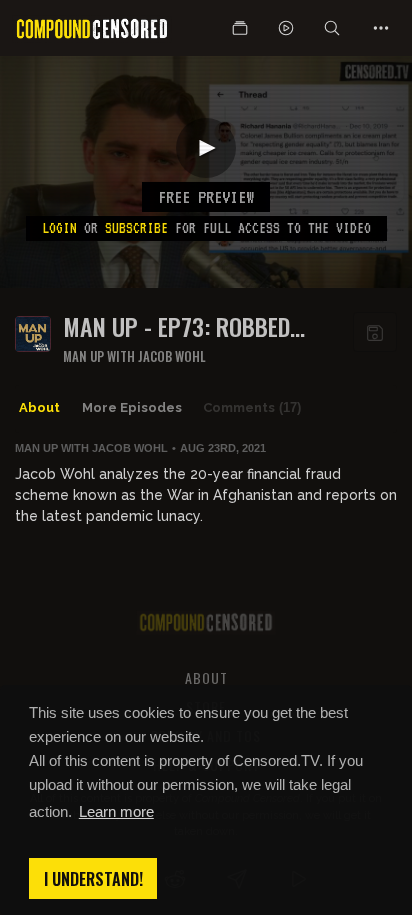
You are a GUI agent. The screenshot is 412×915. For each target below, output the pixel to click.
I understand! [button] (93, 879)
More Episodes (132, 407)
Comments (252, 407)
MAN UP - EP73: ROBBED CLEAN (176, 326)
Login (59, 228)
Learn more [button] (116, 811)
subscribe (136, 228)
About (39, 407)
